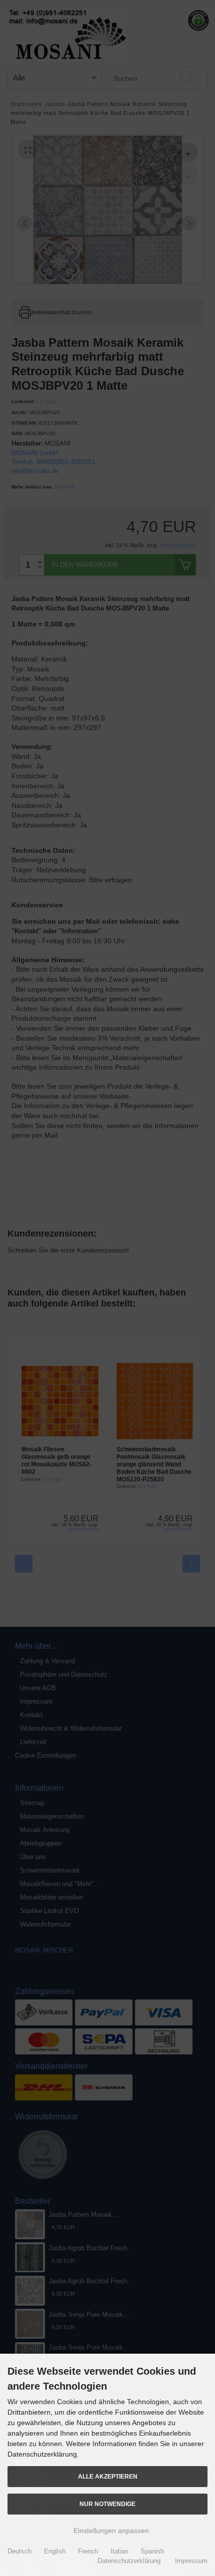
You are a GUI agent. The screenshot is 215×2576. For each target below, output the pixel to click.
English (55, 2551)
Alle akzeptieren (108, 2476)
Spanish (152, 2551)
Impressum (191, 2561)
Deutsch (19, 2551)
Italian (119, 2551)
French (88, 2551)
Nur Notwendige (107, 2504)
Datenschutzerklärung (129, 2561)
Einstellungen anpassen (110, 2531)
